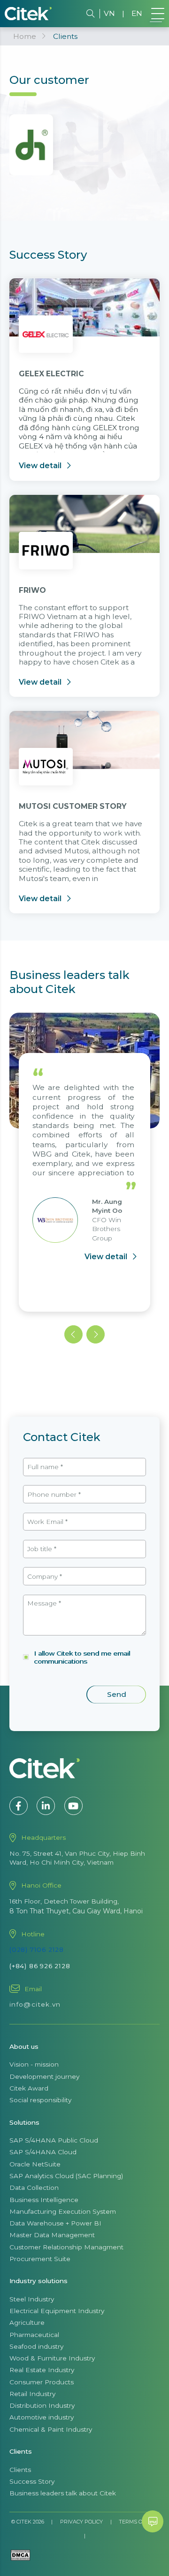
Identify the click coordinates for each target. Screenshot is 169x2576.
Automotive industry (42, 2417)
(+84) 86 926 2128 (40, 1966)
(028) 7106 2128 (37, 1949)
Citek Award (29, 2088)
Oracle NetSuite (35, 2164)
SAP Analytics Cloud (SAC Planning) (66, 2176)
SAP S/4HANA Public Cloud (54, 2140)
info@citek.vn (35, 2004)
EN (137, 13)
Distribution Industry (42, 2405)
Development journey (44, 2076)
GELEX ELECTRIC (51, 374)
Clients (20, 2470)
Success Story (32, 2481)
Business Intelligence (44, 2200)
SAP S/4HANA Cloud (43, 2152)
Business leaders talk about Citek (63, 2493)
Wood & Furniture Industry (52, 2358)
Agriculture (27, 2322)
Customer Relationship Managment (66, 2247)
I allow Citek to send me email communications (82, 1657)
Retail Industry (32, 2394)
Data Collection (34, 2188)
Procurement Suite (40, 2259)
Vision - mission (34, 2064)
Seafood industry (36, 2346)
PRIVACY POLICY (81, 2522)
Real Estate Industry (42, 2370)
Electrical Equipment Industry (57, 2311)
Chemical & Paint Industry (51, 2429)
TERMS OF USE (138, 2522)
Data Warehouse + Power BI (55, 2223)
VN (109, 13)
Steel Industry (32, 2299)
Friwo (32, 590)
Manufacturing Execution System (63, 2211)
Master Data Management (52, 2235)
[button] (73, 1334)
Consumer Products (42, 2382)
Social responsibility (40, 2100)
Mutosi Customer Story (73, 806)
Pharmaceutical (34, 2335)
